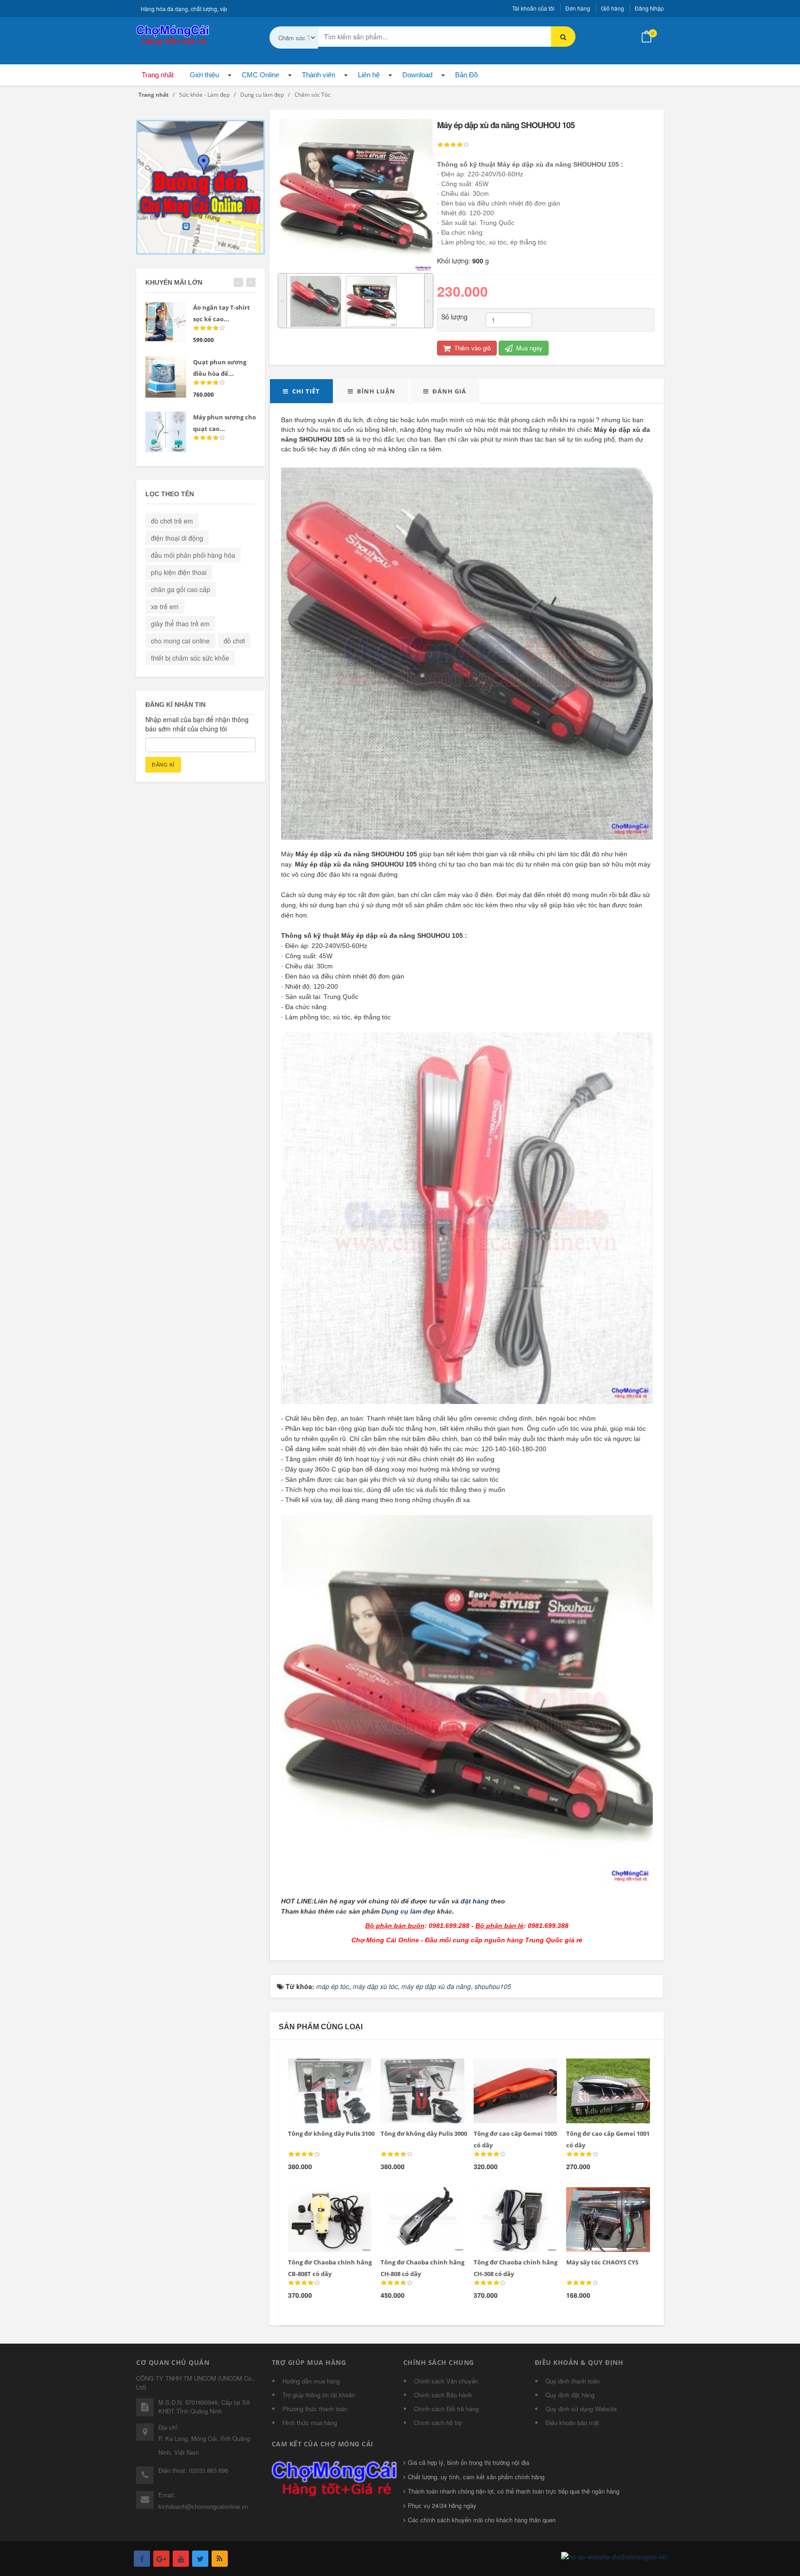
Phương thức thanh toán (315, 2409)
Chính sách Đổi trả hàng (446, 2409)
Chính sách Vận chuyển (446, 2381)
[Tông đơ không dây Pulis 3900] (416, 2070)
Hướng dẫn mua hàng (311, 2381)
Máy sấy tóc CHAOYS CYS (602, 2262)
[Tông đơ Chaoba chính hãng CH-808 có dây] (416, 2198)
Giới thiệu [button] (204, 75)
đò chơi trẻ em (172, 521)
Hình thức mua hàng (310, 2423)
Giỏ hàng (612, 8)
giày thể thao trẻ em (180, 624)
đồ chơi (234, 641)
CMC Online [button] (260, 75)
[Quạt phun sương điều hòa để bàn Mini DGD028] (166, 377)
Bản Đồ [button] (466, 75)
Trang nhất (158, 75)
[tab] (301, 391)
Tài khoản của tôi (533, 8)
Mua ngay (528, 348)
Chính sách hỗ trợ (438, 2423)
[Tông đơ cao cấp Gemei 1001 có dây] (602, 2070)
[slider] (453, 145)
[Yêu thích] (343, 2070)
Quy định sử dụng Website (581, 2409)
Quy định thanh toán (572, 2381)
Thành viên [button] (319, 75)
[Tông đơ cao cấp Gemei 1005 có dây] (509, 2070)
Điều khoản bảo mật (572, 2423)
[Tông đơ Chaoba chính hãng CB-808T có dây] (323, 2198)
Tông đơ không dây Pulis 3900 (424, 2133)
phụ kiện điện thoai (179, 572)
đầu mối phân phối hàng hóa (193, 555)
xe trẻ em (165, 606)
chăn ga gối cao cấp (181, 589)
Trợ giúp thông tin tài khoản (319, 2395)
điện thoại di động (177, 538)
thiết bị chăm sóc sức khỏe (190, 658)
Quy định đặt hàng (570, 2395)
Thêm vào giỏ (472, 348)
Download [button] (417, 75)
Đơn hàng (578, 8)
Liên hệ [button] (369, 75)
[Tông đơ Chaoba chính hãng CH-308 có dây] (509, 2198)
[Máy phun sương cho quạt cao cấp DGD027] (166, 432)
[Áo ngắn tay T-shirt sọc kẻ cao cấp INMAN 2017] (166, 322)
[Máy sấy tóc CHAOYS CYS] (602, 2198)
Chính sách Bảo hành (443, 2395)
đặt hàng (475, 1901)
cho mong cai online (180, 641)
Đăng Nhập (649, 8)
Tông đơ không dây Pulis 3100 (331, 2133)
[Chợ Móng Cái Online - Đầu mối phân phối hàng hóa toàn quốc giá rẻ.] (173, 34)
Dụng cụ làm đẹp (408, 1911)
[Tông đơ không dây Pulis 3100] (323, 2070)
